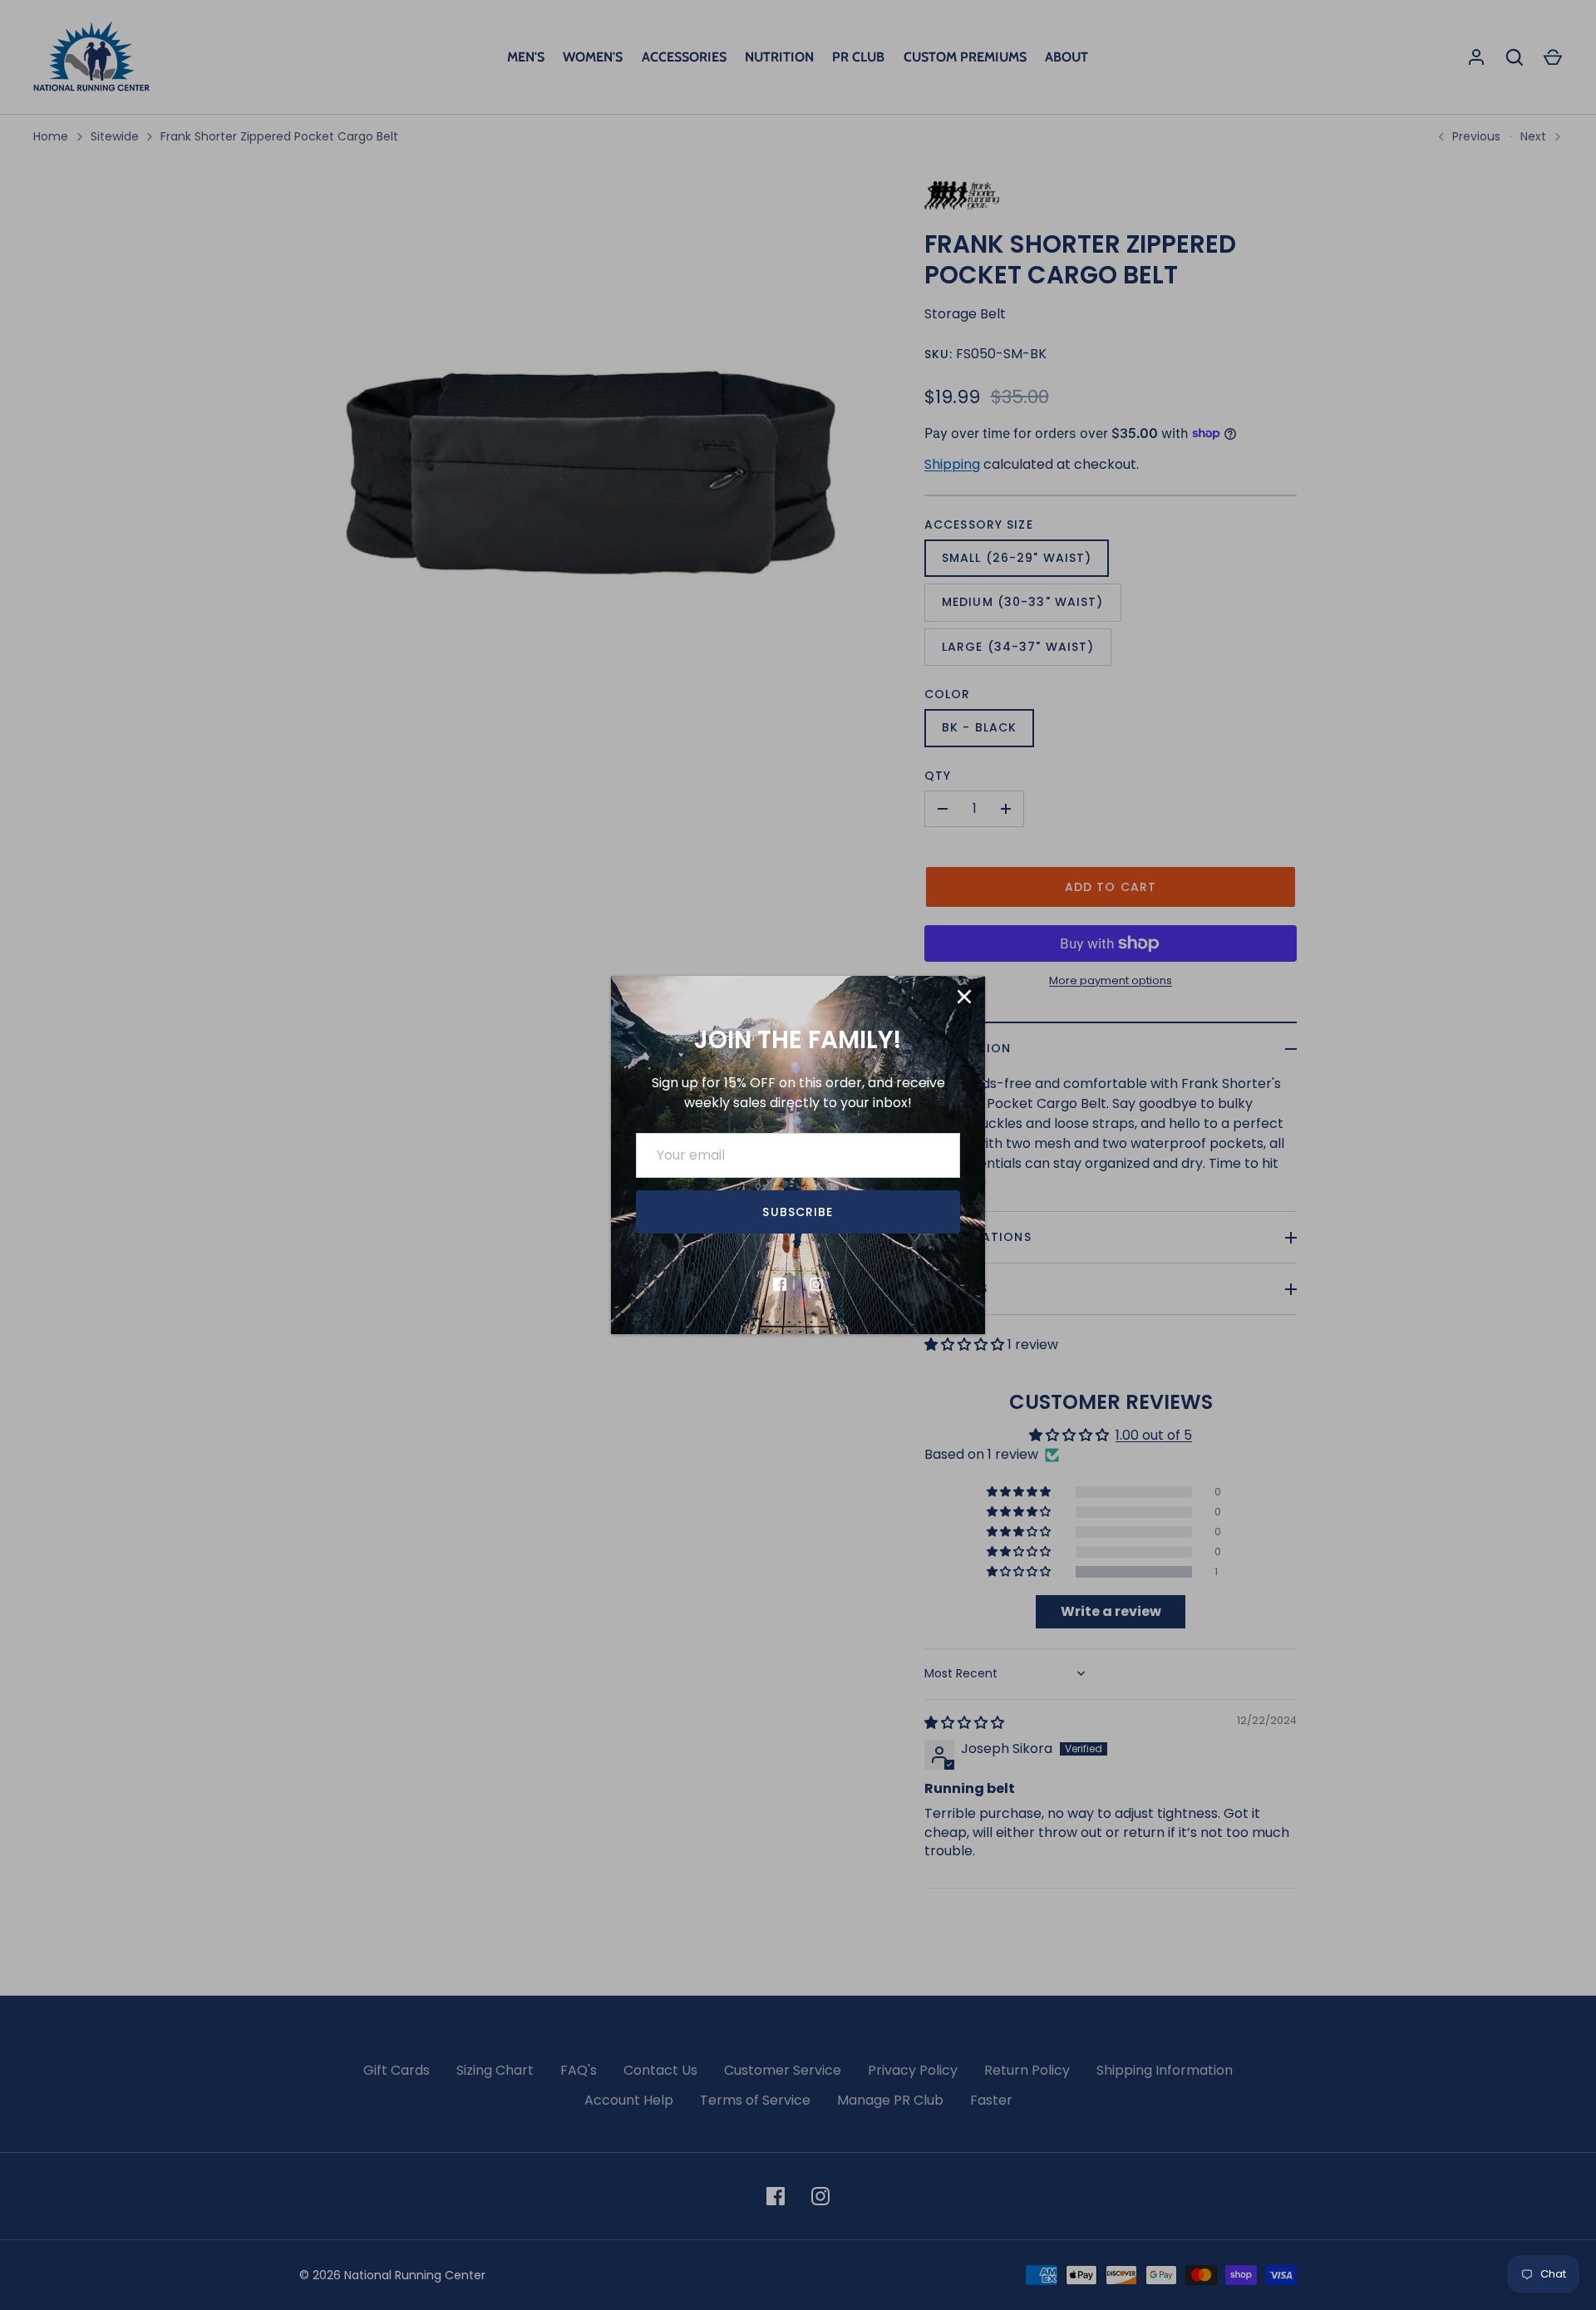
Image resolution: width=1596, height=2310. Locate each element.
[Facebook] (780, 1284)
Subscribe (798, 1212)
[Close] (964, 997)
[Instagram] (816, 1284)
